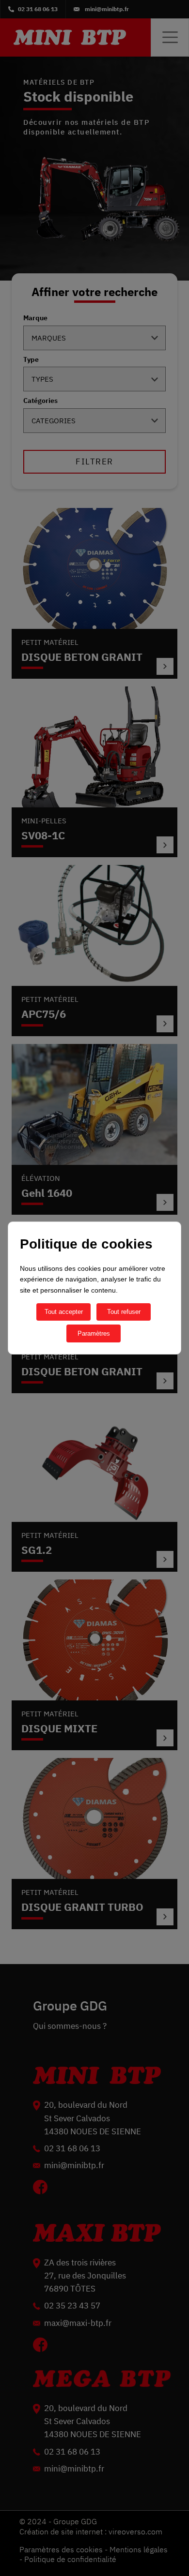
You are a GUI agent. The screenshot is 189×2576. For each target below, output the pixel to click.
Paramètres (94, 1333)
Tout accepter (64, 1312)
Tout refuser (124, 1312)
